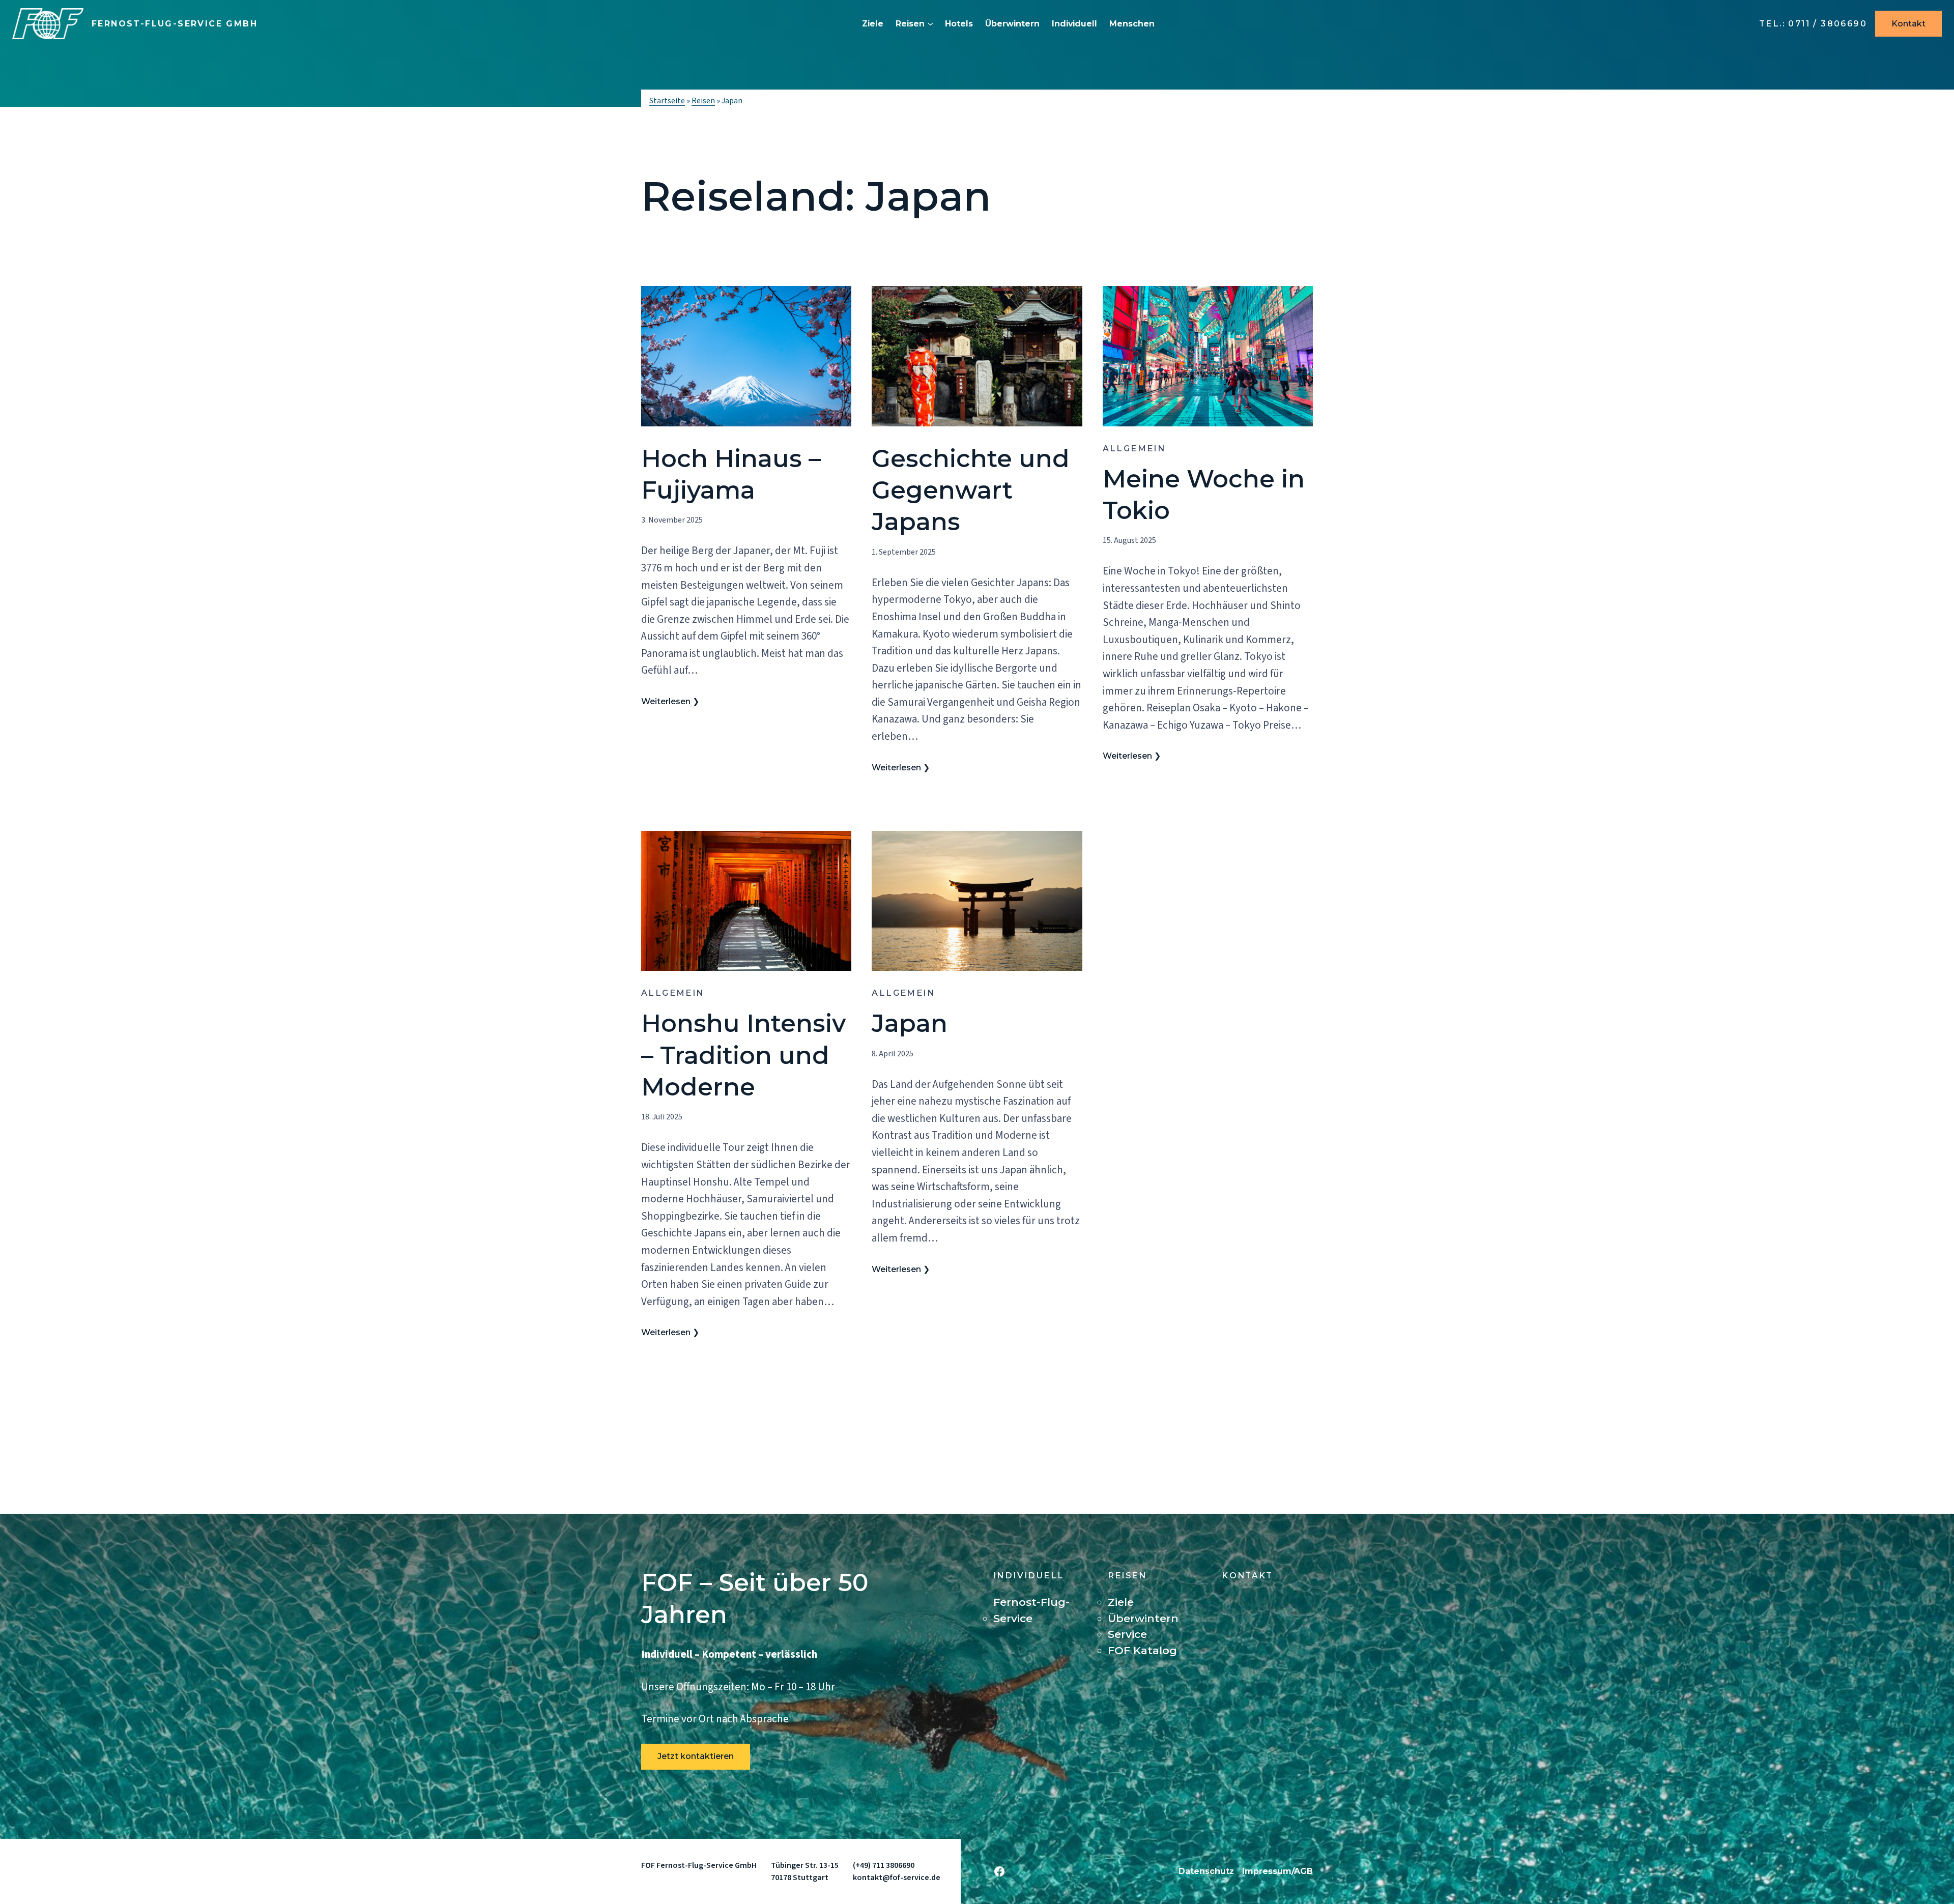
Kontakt (1908, 24)
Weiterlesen (666, 702)
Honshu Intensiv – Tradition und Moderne (743, 1055)
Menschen (1132, 24)
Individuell (1074, 24)
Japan (910, 1023)
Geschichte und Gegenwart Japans (971, 490)
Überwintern (1012, 24)
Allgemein (1134, 449)
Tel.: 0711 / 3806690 (1813, 24)
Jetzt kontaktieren (696, 1756)
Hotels (959, 24)
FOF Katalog (1142, 1650)
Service (1127, 1634)
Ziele (873, 24)
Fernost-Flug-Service (1031, 1610)
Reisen (910, 24)
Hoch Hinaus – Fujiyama (731, 474)
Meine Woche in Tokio (1204, 495)
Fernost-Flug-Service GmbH (175, 24)
